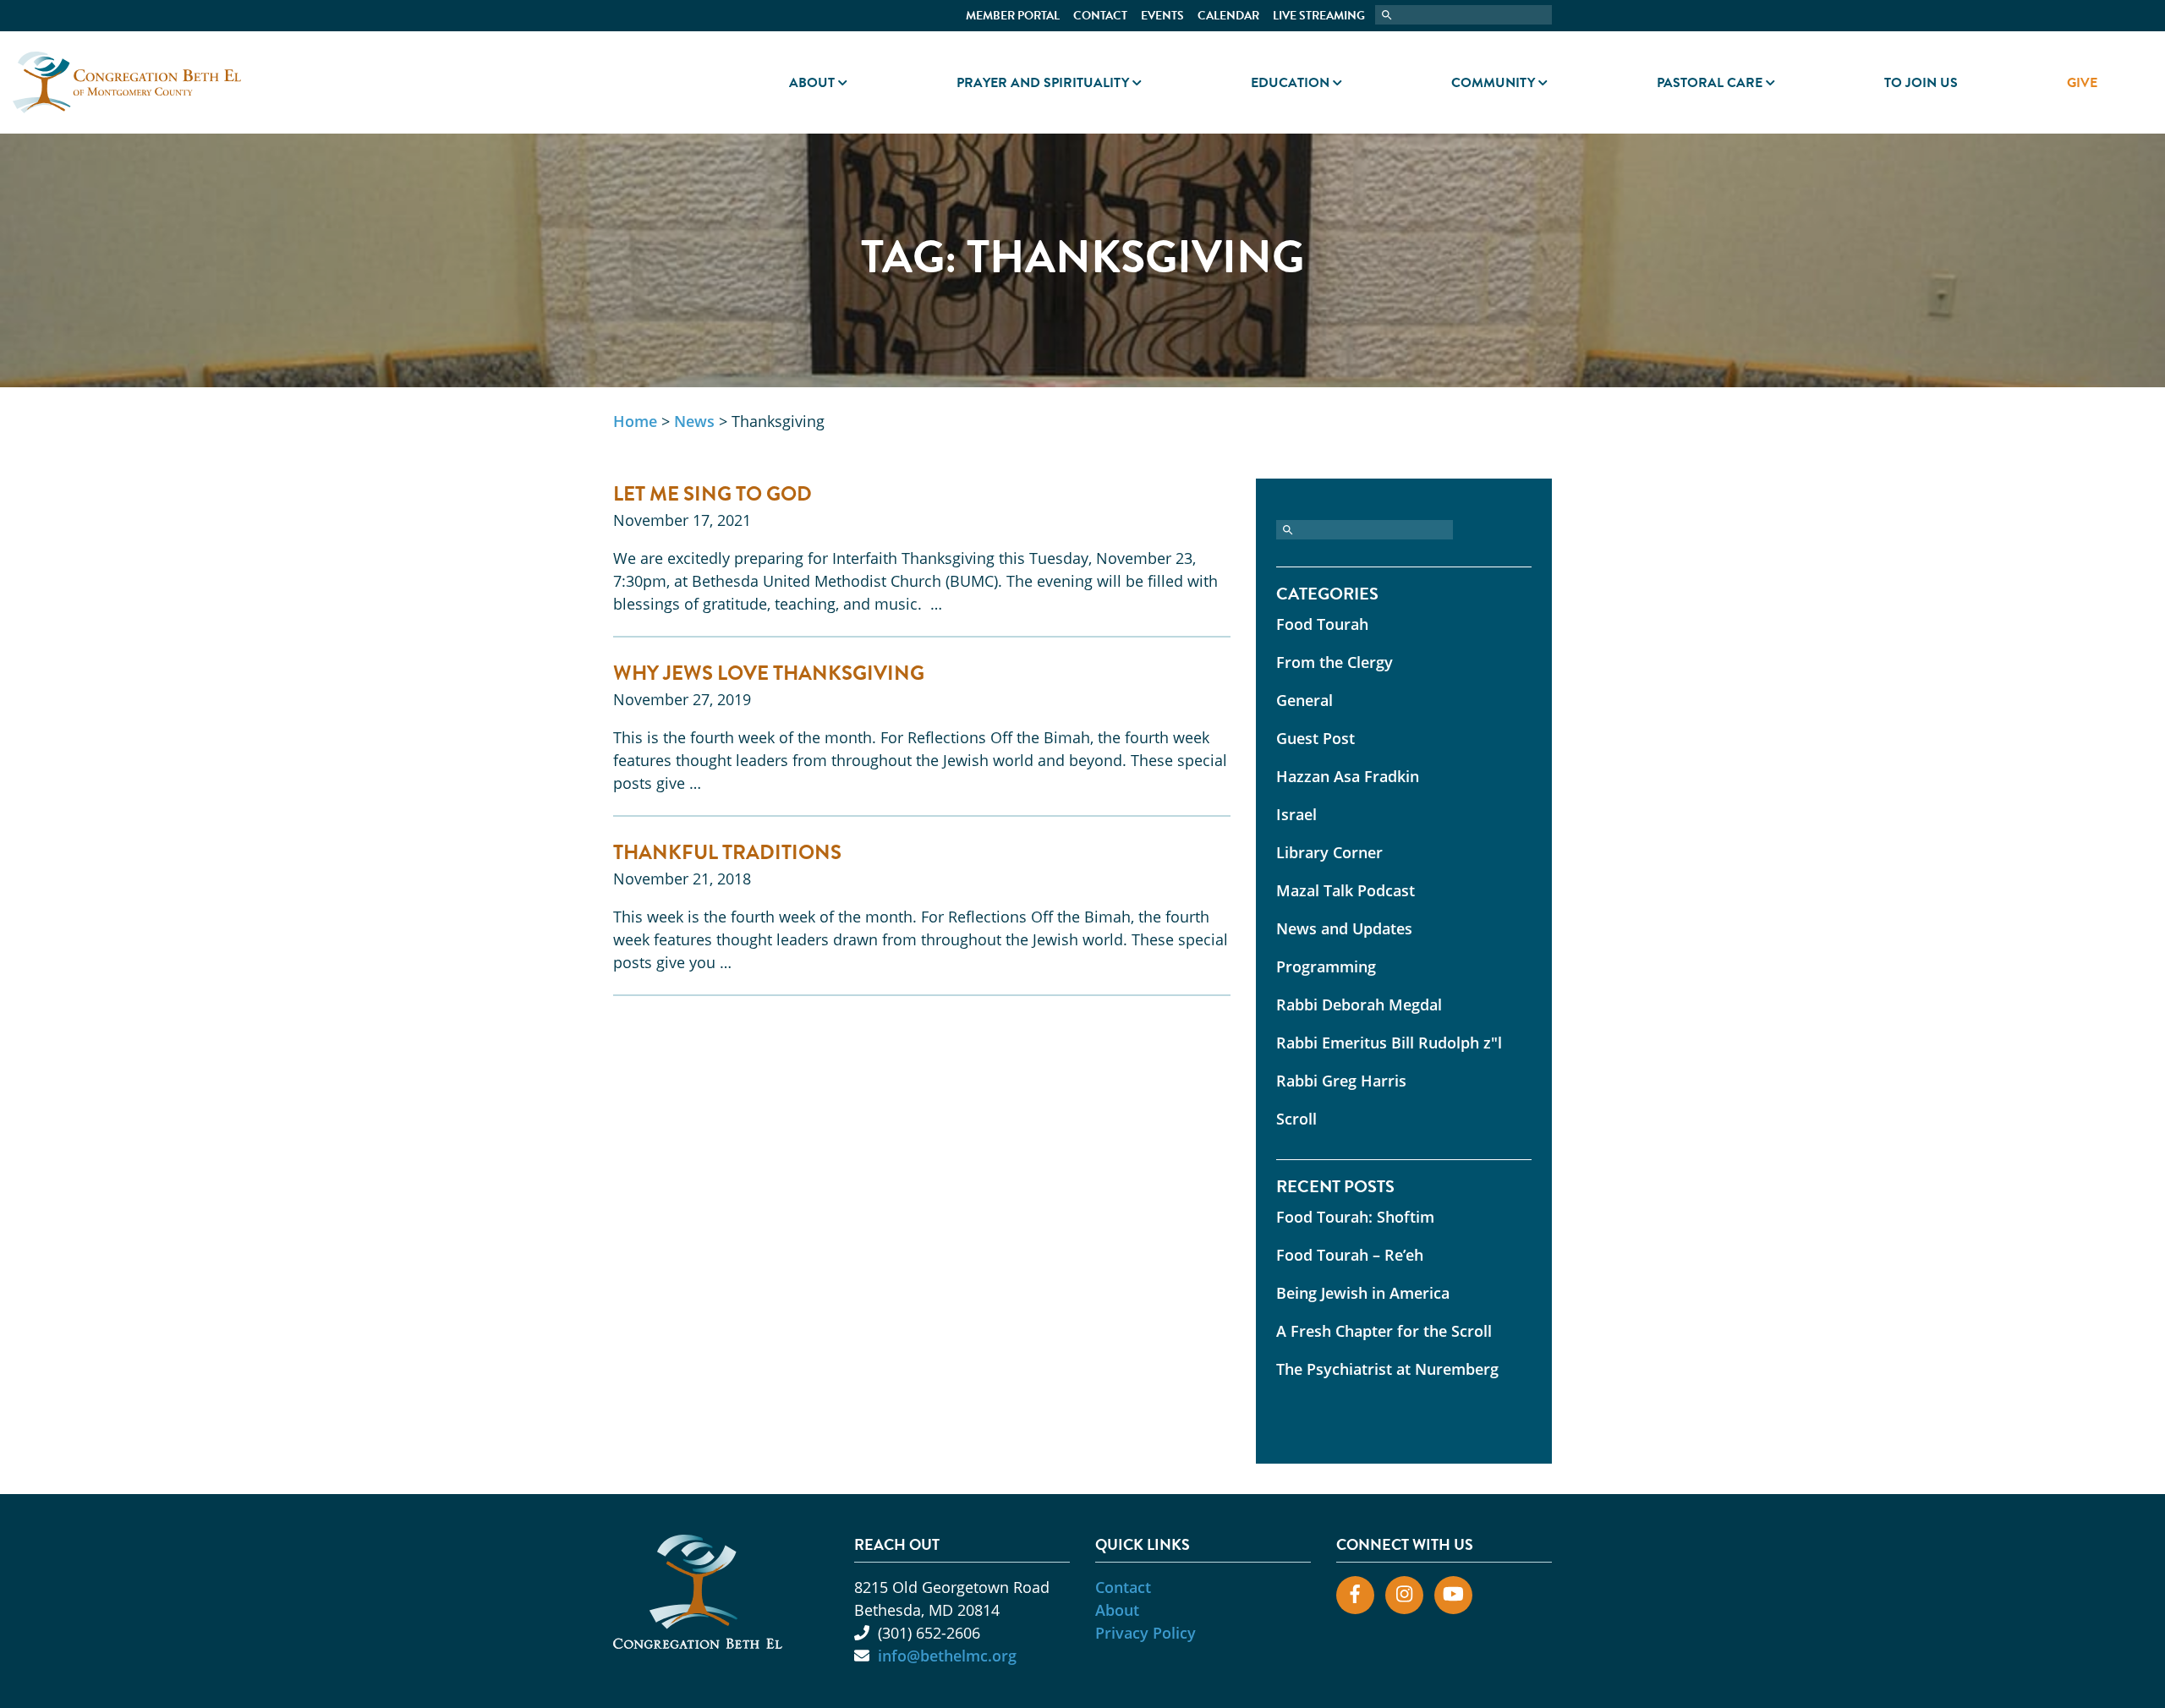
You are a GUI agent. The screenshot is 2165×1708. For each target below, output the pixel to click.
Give (2082, 83)
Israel (1296, 814)
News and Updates (1344, 928)
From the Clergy (1335, 662)
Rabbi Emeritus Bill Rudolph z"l (1389, 1043)
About (812, 83)
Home (635, 421)
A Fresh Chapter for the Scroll (1384, 1331)
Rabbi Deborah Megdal (1359, 1005)
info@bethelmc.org (947, 1656)
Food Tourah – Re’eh (1350, 1255)
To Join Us (1921, 83)
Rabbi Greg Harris (1341, 1081)
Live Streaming (1319, 16)
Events (1162, 16)
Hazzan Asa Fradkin (1348, 776)
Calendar (1228, 16)
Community (1493, 83)
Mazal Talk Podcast (1346, 890)
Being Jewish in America (1363, 1293)
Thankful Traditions (727, 852)
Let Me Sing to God (713, 494)
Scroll (1296, 1119)
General (1304, 700)
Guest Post (1315, 738)
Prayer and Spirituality (1043, 83)
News (694, 421)
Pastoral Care (1710, 83)
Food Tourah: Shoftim (1355, 1217)
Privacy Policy (1146, 1633)
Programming (1326, 966)
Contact (1100, 16)
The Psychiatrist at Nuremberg (1387, 1369)
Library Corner (1329, 852)
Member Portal (1013, 16)
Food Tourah (1322, 624)
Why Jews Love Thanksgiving (769, 673)
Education (1290, 83)
